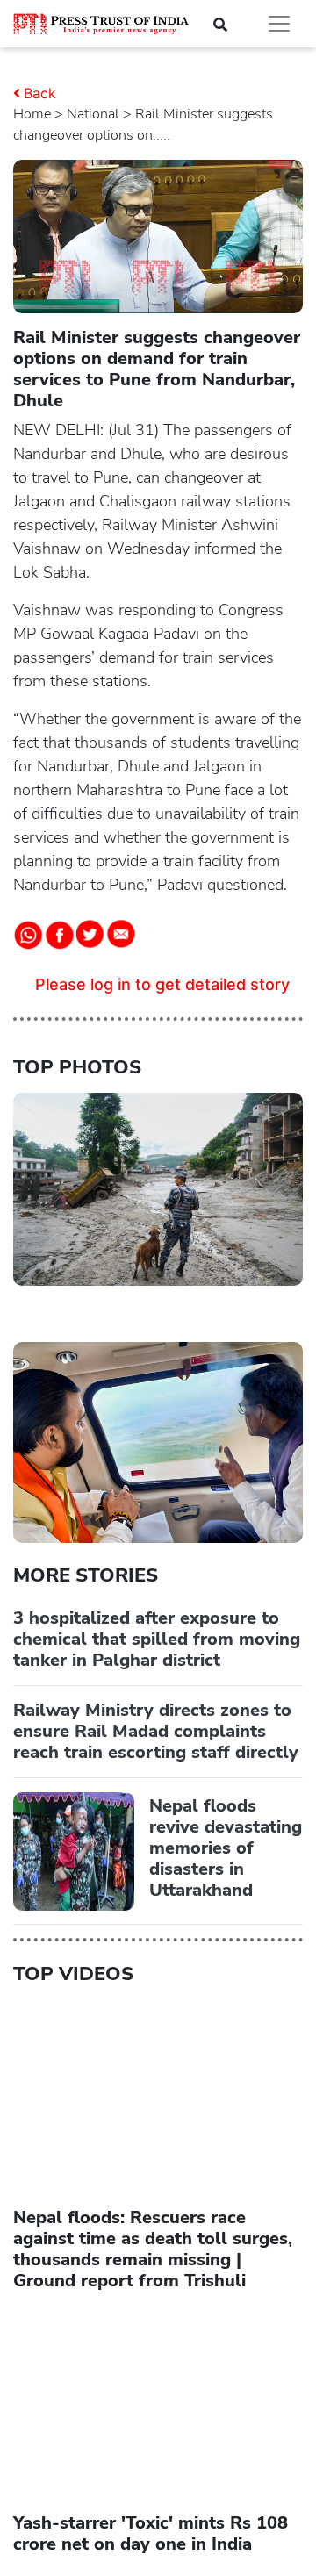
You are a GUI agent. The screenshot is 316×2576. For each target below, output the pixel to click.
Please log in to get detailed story (162, 984)
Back (40, 93)
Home (32, 114)
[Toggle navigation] (279, 24)
